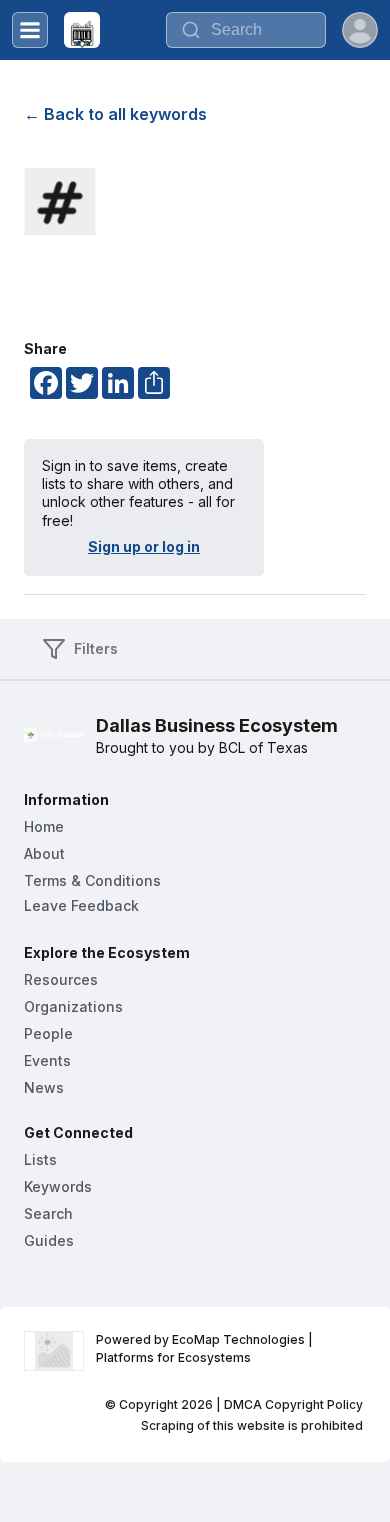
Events (47, 1060)
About (44, 853)
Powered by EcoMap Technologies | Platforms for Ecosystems (206, 1348)
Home (44, 826)
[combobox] (246, 30)
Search (48, 1213)
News (44, 1087)
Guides (49, 1240)
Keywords (58, 1186)
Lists (40, 1159)
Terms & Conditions (92, 880)
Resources (61, 979)
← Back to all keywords (115, 114)
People (48, 1033)
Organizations (73, 1006)
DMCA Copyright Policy (293, 1404)
